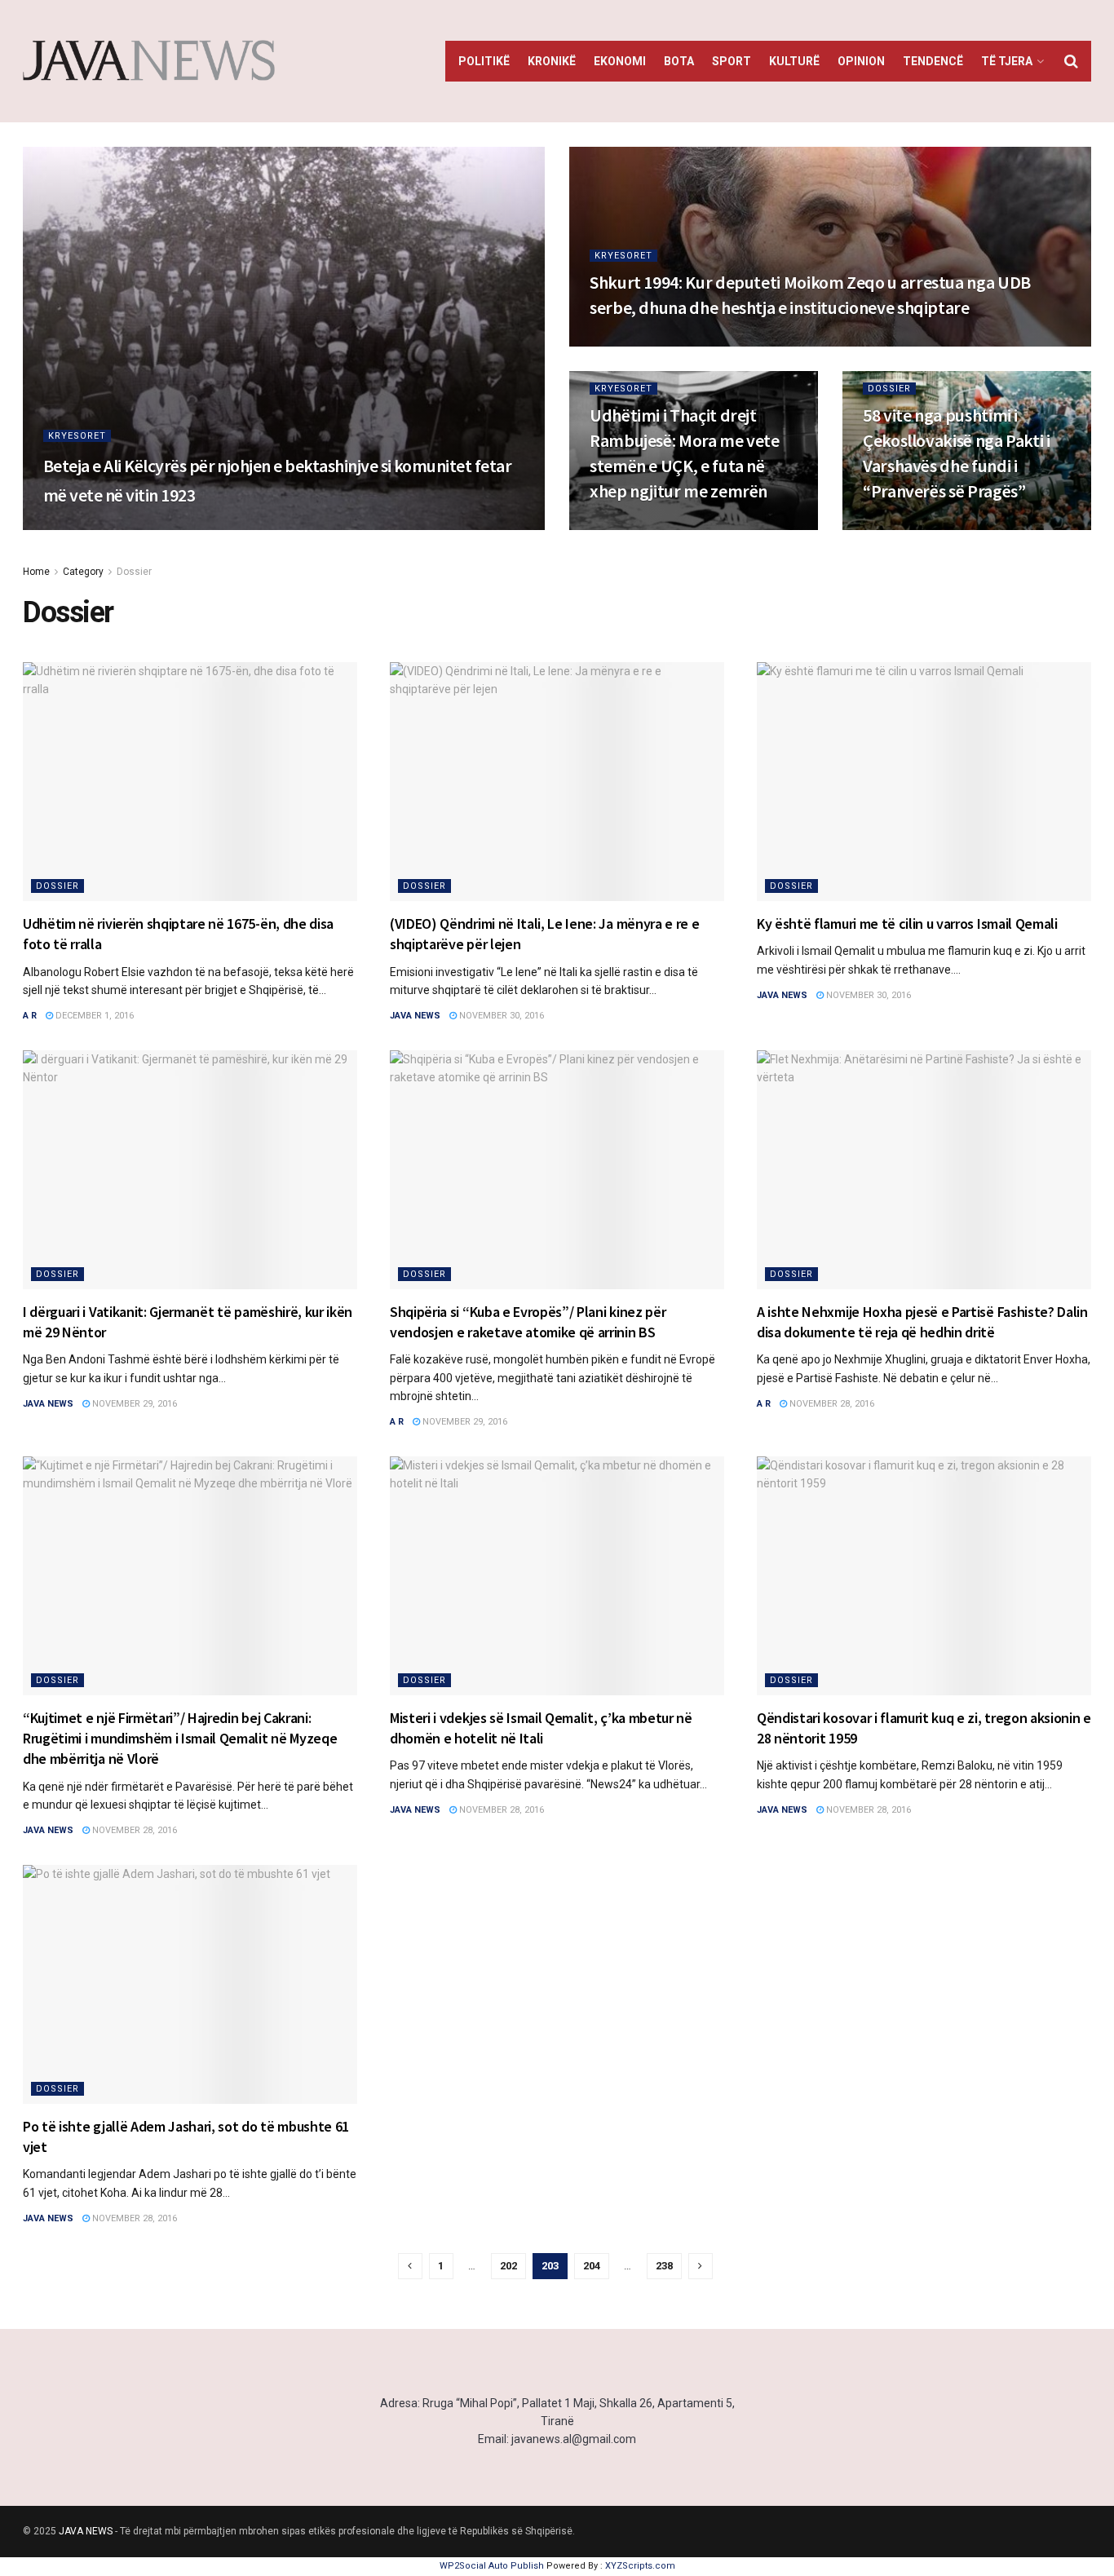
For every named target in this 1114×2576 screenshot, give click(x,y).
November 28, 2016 (831, 1404)
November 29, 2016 (133, 1404)
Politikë (484, 61)
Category (83, 572)
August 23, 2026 (148, 525)
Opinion (861, 61)
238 (664, 2266)
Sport (732, 61)
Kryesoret (77, 436)
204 (592, 2266)
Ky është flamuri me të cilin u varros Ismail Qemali (907, 923)
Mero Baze (69, 525)
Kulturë (794, 61)
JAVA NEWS (86, 2531)
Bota (679, 61)
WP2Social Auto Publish (492, 2566)
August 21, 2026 (635, 341)
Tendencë (933, 61)
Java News (415, 1016)
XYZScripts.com (640, 2566)
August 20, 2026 (635, 525)
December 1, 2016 (93, 1016)
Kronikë (552, 61)
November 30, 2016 (500, 1016)
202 (508, 2266)
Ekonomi (620, 61)
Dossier (889, 389)
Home (36, 572)
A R (30, 1016)
